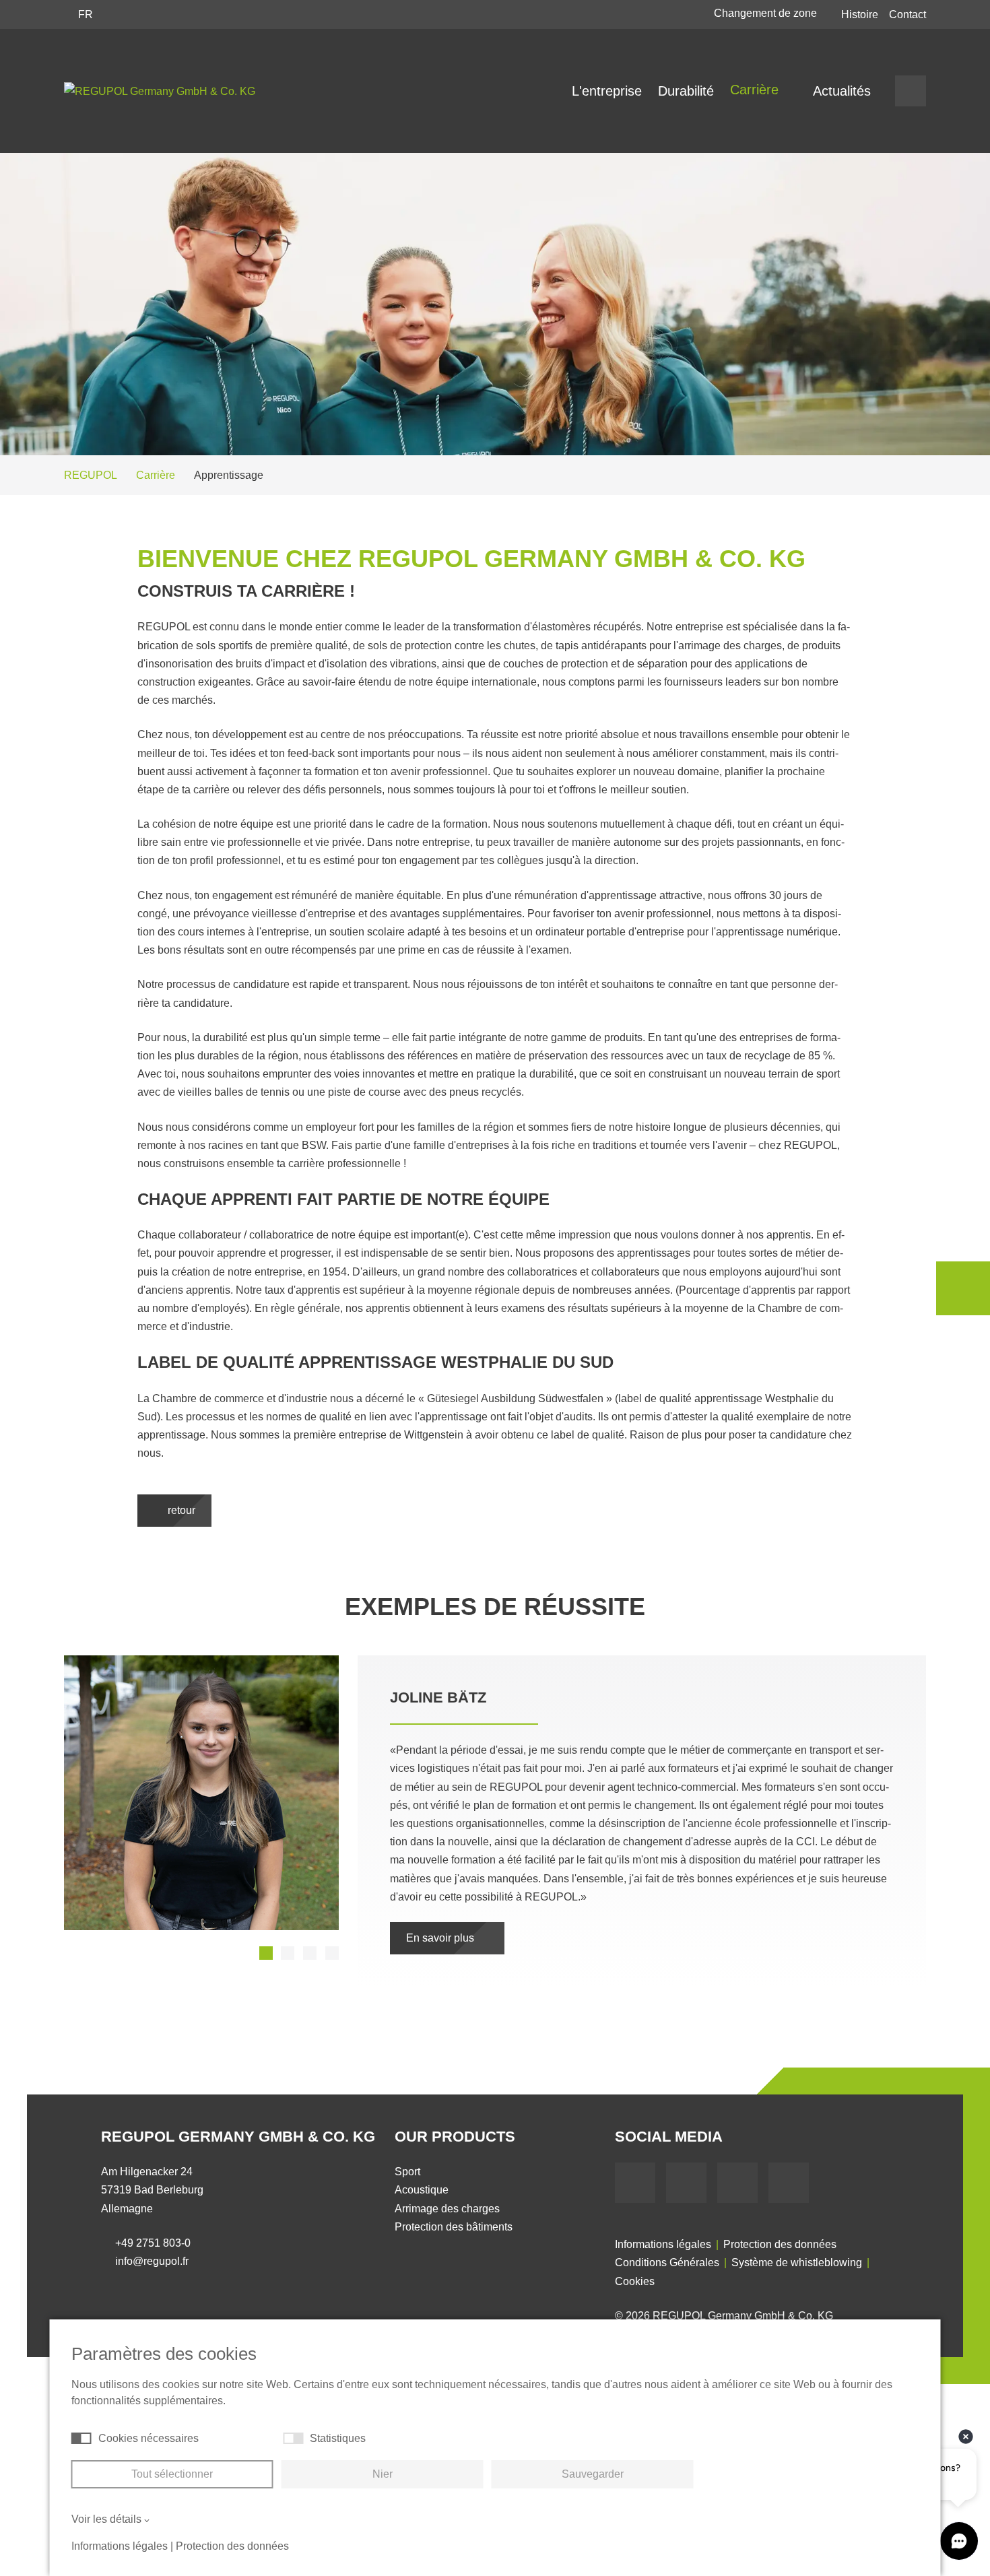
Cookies (635, 2263)
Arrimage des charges (447, 2190)
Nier (383, 2474)
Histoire (860, 14)
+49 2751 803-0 (153, 2225)
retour (180, 1510)
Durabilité (686, 91)
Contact (907, 14)
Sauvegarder (593, 2474)
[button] (266, 1953)
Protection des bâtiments (454, 2209)
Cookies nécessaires (148, 2438)
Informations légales (663, 2226)
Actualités (842, 91)
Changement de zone (767, 13)
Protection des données (780, 2226)
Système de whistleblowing (797, 2244)
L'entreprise (607, 91)
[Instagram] (789, 2165)
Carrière (756, 90)
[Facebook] (635, 2165)
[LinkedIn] (737, 2165)
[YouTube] (686, 2165)
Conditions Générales (667, 2244)
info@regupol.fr (152, 2243)
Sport (407, 2153)
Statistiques (338, 2438)
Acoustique (422, 2172)
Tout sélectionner (172, 2474)
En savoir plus (441, 1920)
